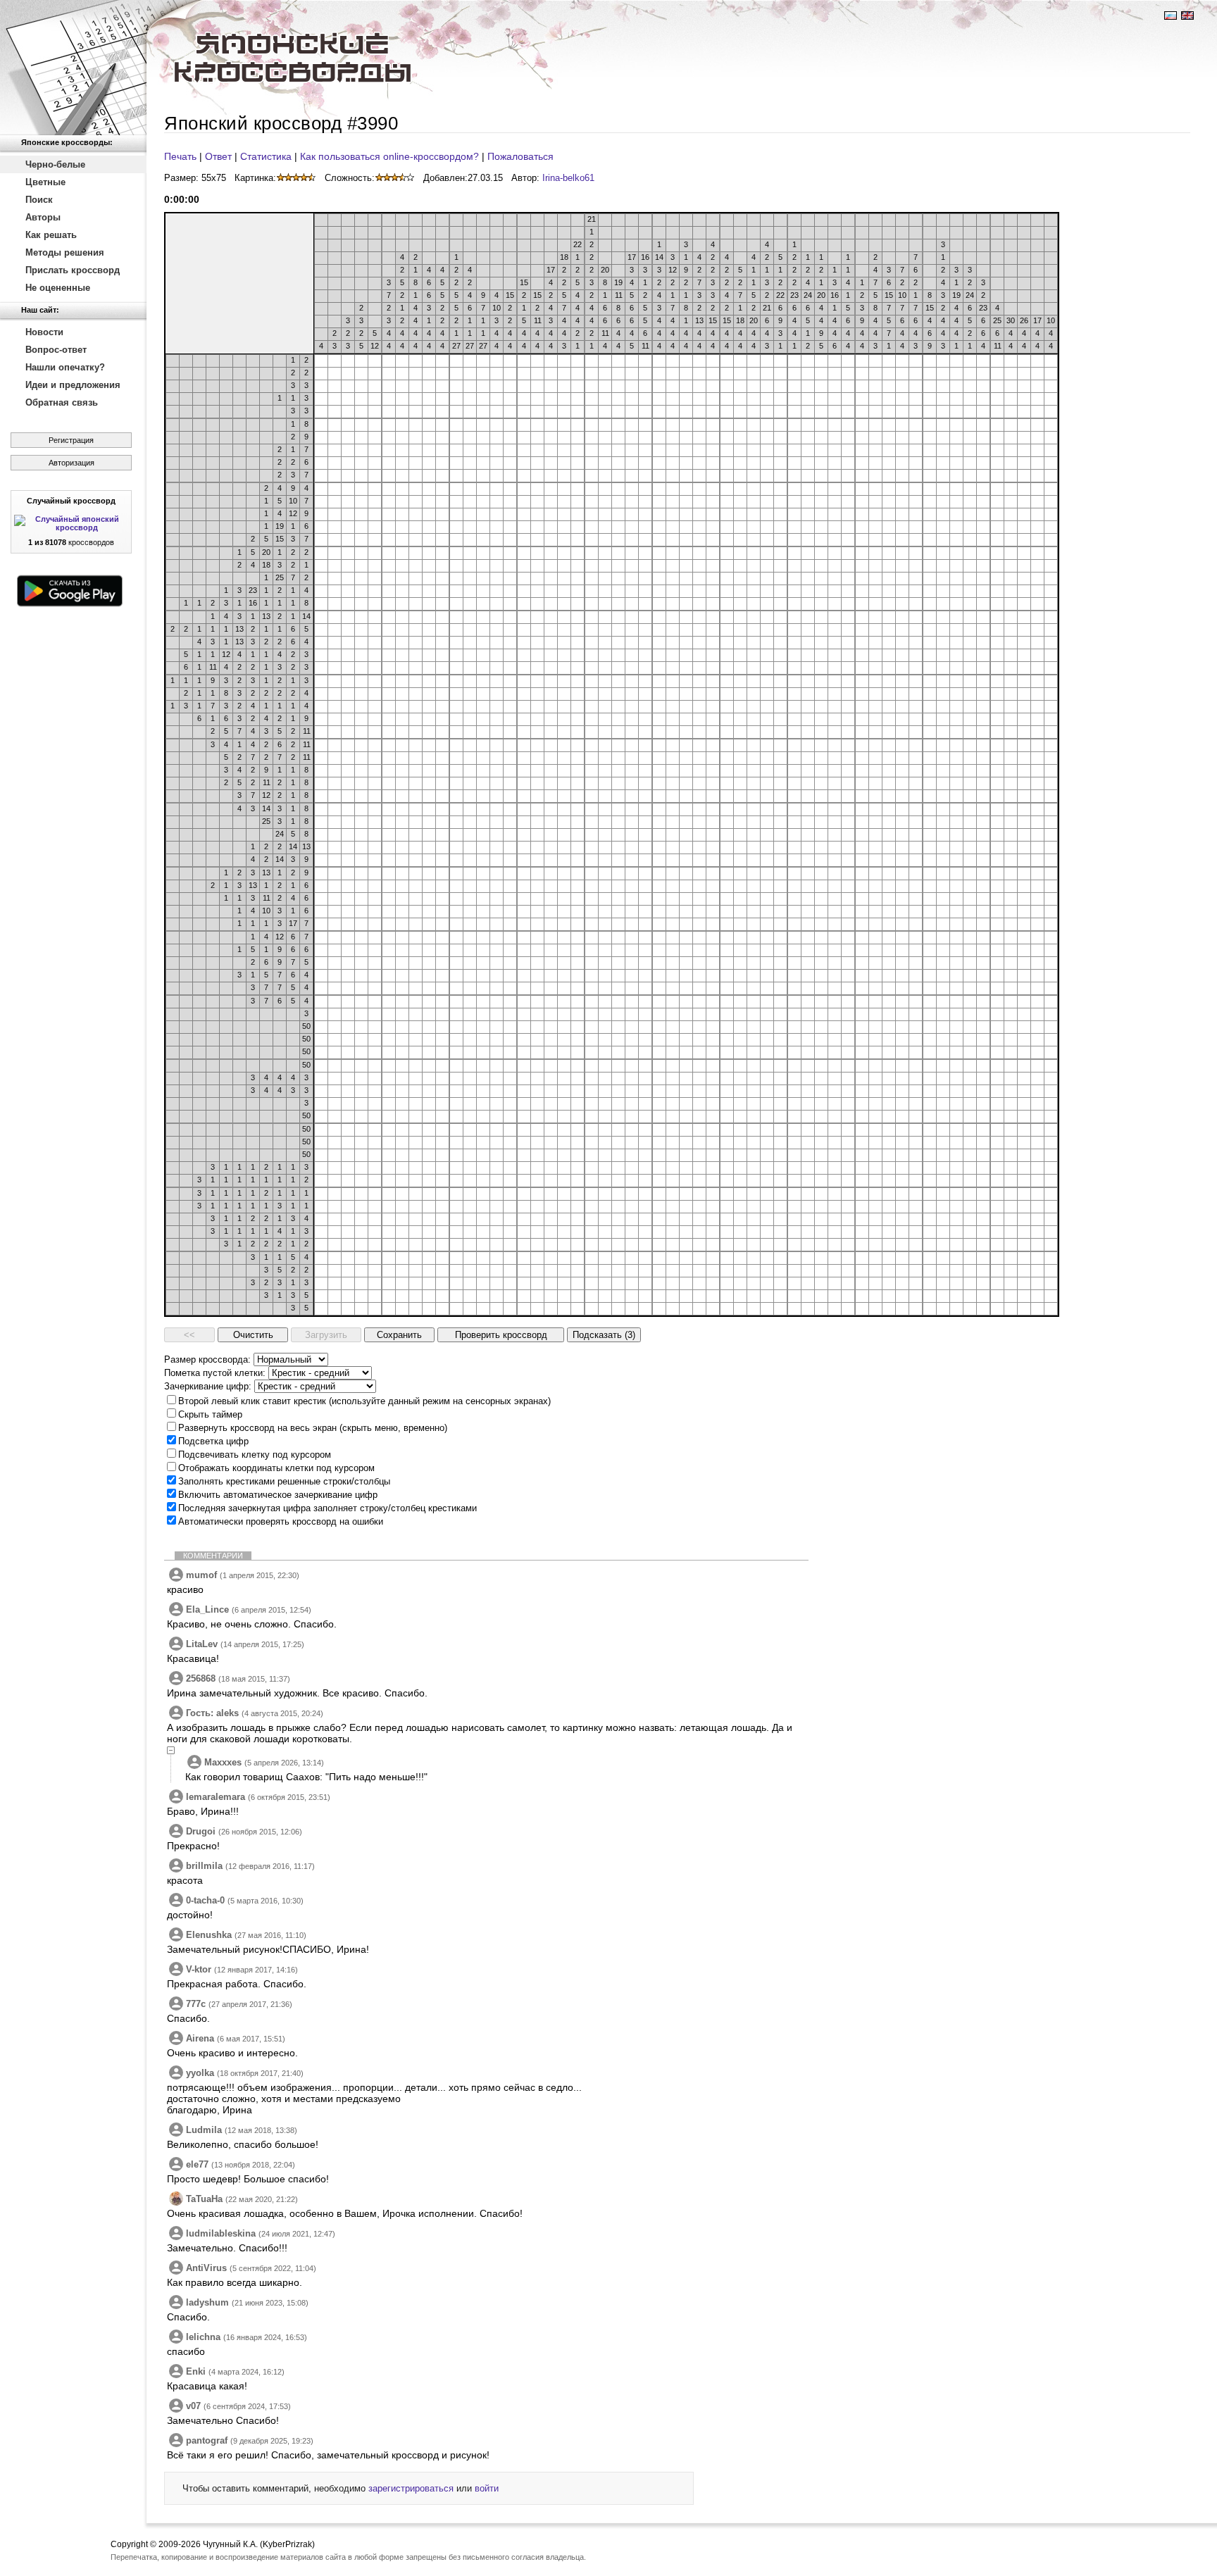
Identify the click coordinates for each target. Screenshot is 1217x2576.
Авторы (43, 217)
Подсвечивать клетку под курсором (255, 1455)
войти (487, 2488)
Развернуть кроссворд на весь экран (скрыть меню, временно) (313, 1428)
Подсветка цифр (213, 1441)
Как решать (51, 235)
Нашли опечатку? (65, 367)
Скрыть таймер (210, 1414)
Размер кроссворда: (207, 1359)
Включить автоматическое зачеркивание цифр (278, 1495)
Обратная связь (62, 402)
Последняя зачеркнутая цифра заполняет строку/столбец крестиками (327, 1508)
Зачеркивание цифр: (208, 1386)
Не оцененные (58, 288)
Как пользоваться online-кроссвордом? (389, 156)
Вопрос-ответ (56, 350)
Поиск (39, 200)
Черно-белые (55, 164)
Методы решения (65, 252)
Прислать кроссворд (73, 270)
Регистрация (71, 440)
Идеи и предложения (73, 385)
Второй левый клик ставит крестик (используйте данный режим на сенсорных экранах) (364, 1401)
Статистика (266, 156)
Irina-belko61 (568, 178)
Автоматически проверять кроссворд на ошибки (281, 1521)
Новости (44, 332)
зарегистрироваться (411, 2488)
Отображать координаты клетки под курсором (276, 1468)
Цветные (45, 182)
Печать (180, 156)
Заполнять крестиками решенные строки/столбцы (284, 1481)
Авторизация (71, 463)
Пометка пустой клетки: (215, 1373)
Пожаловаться (520, 156)
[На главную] (73, 68)
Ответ (218, 156)
